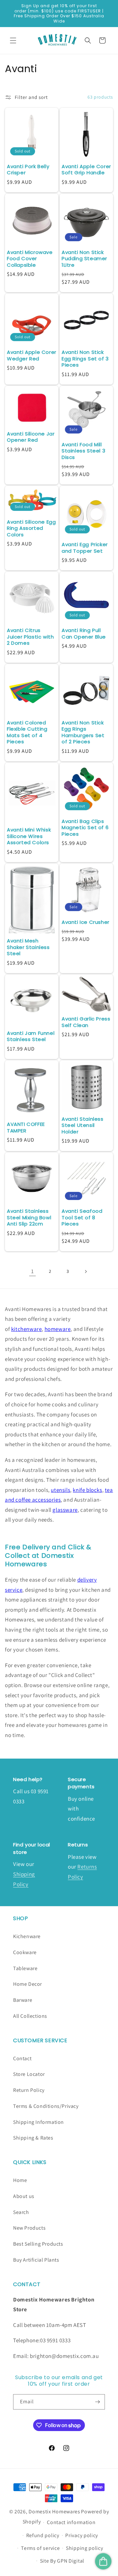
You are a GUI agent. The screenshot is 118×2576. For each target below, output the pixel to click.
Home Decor (28, 1984)
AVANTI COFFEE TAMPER (26, 1127)
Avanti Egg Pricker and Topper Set (85, 548)
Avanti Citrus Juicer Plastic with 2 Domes (30, 637)
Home (20, 2180)
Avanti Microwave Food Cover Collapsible (30, 259)
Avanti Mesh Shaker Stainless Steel (28, 947)
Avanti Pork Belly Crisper (28, 170)
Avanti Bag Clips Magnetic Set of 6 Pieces (85, 828)
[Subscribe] (97, 2402)
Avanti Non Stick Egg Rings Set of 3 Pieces (85, 359)
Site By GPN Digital (62, 2561)
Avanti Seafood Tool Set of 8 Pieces (82, 1217)
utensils (60, 1490)
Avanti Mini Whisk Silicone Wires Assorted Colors (29, 836)
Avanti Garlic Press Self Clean (86, 1022)
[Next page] (86, 1272)
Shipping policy (85, 2548)
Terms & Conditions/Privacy (46, 2106)
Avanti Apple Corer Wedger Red (32, 355)
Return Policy (29, 2090)
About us (24, 2196)
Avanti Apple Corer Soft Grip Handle (86, 170)
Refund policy (43, 2535)
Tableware (25, 1968)
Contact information (71, 2522)
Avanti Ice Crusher (86, 922)
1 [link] (33, 1271)
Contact (22, 2058)
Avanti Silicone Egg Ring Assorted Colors (31, 528)
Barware (23, 2000)
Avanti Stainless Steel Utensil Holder (83, 1125)
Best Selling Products (38, 2244)
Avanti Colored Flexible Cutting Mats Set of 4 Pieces (27, 732)
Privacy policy (82, 2535)
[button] (13, 40)
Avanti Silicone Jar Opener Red (31, 437)
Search (21, 2212)
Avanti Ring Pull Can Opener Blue (84, 633)
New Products (29, 2228)
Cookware (25, 1952)
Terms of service (40, 2548)
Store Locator (29, 2074)
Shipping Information (39, 2122)
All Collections (30, 2016)
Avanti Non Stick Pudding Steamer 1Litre (84, 259)
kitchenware (27, 1329)
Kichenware (27, 1936)
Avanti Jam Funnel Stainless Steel (31, 1036)
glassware (65, 1510)
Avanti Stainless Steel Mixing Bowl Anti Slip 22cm (29, 1217)
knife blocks (87, 1490)
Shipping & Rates (33, 2138)
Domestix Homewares (54, 2512)
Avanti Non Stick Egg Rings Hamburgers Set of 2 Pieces (83, 732)
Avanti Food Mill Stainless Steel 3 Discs (83, 451)
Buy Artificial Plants (36, 2260)
